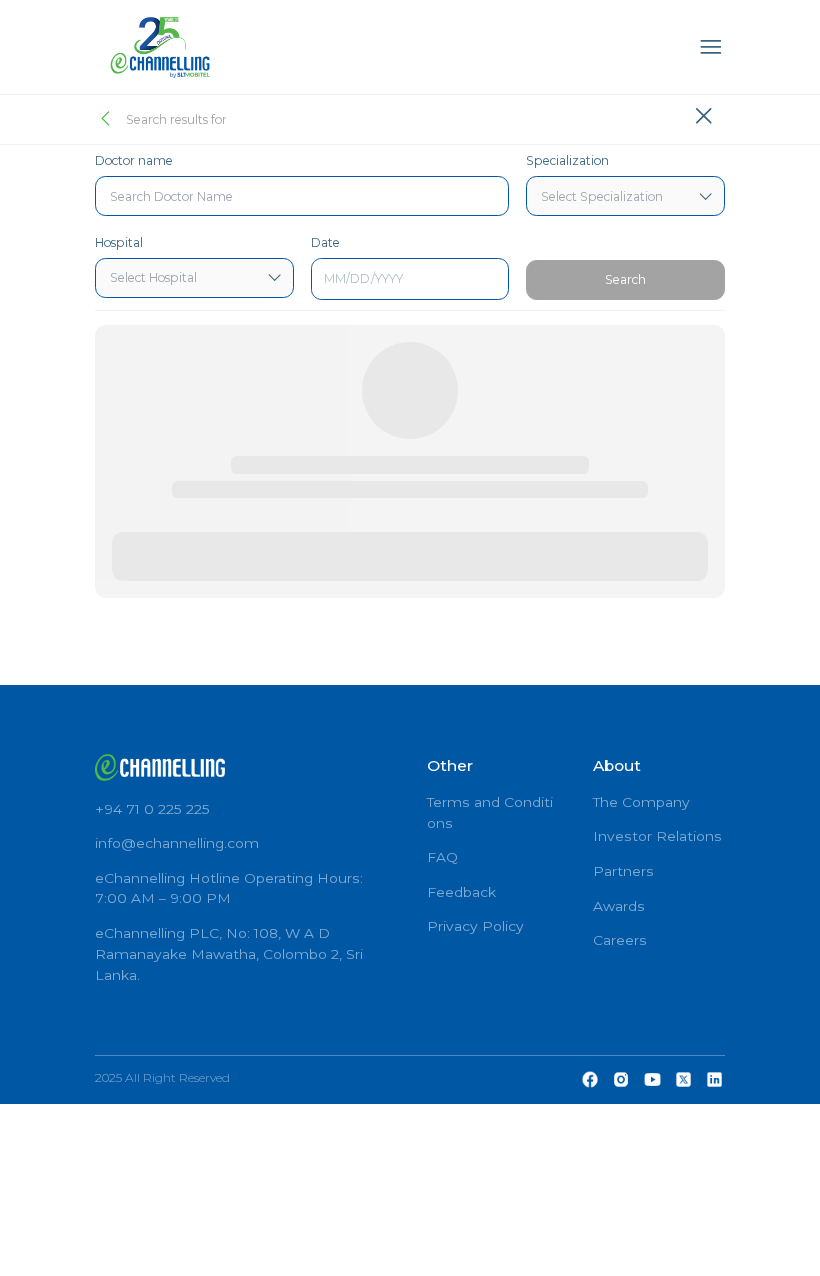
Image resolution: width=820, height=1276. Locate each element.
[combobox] (302, 196)
